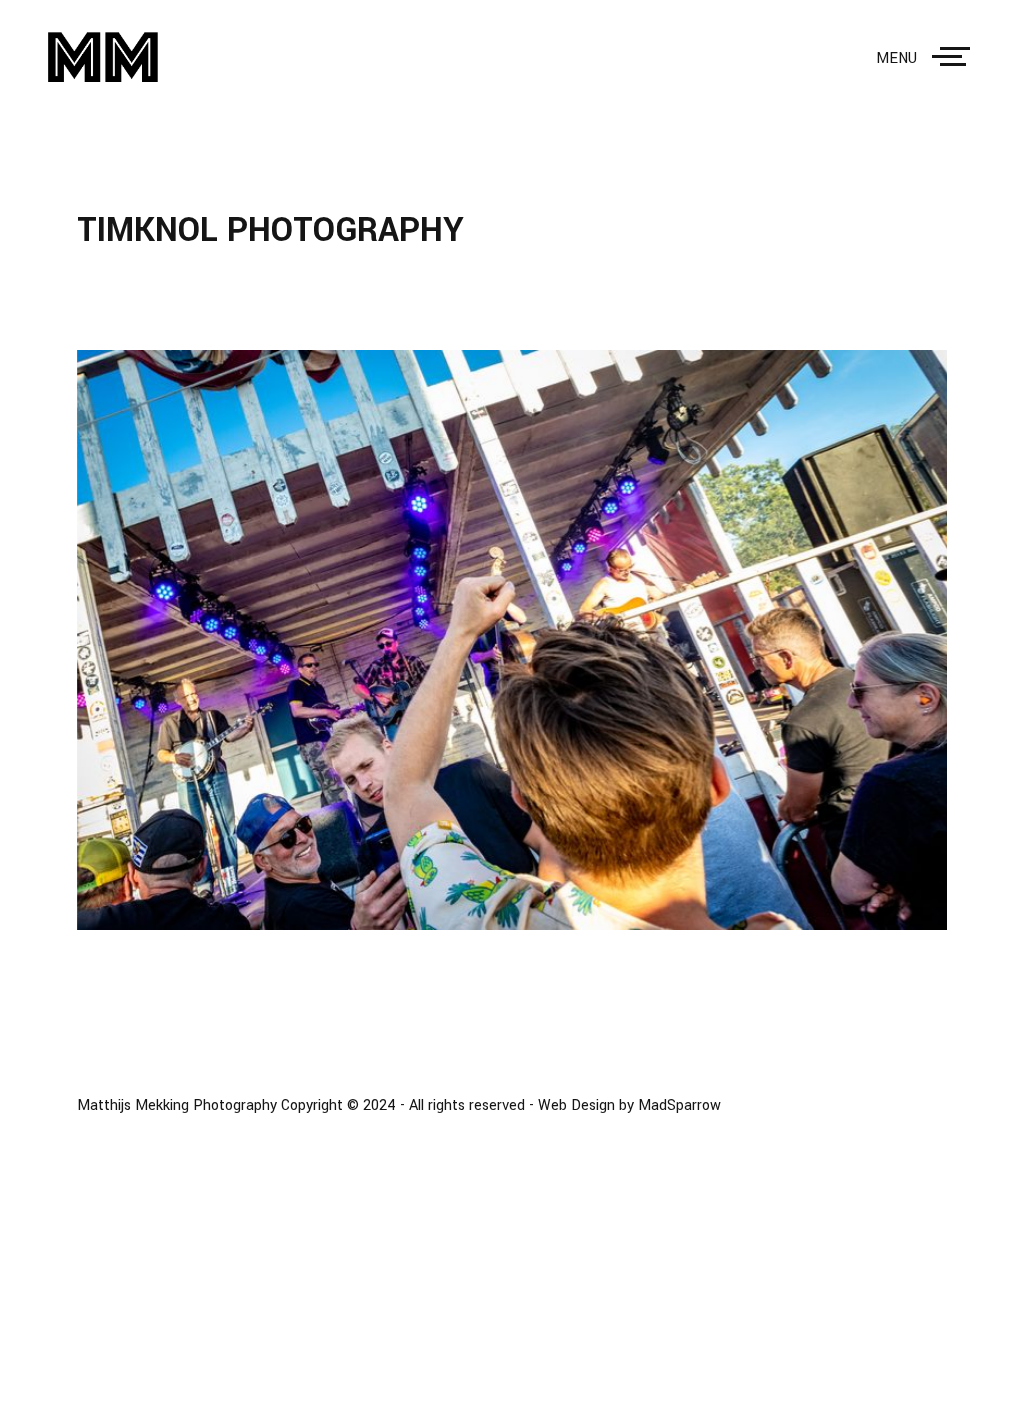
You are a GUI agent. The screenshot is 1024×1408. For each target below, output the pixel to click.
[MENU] (955, 57)
